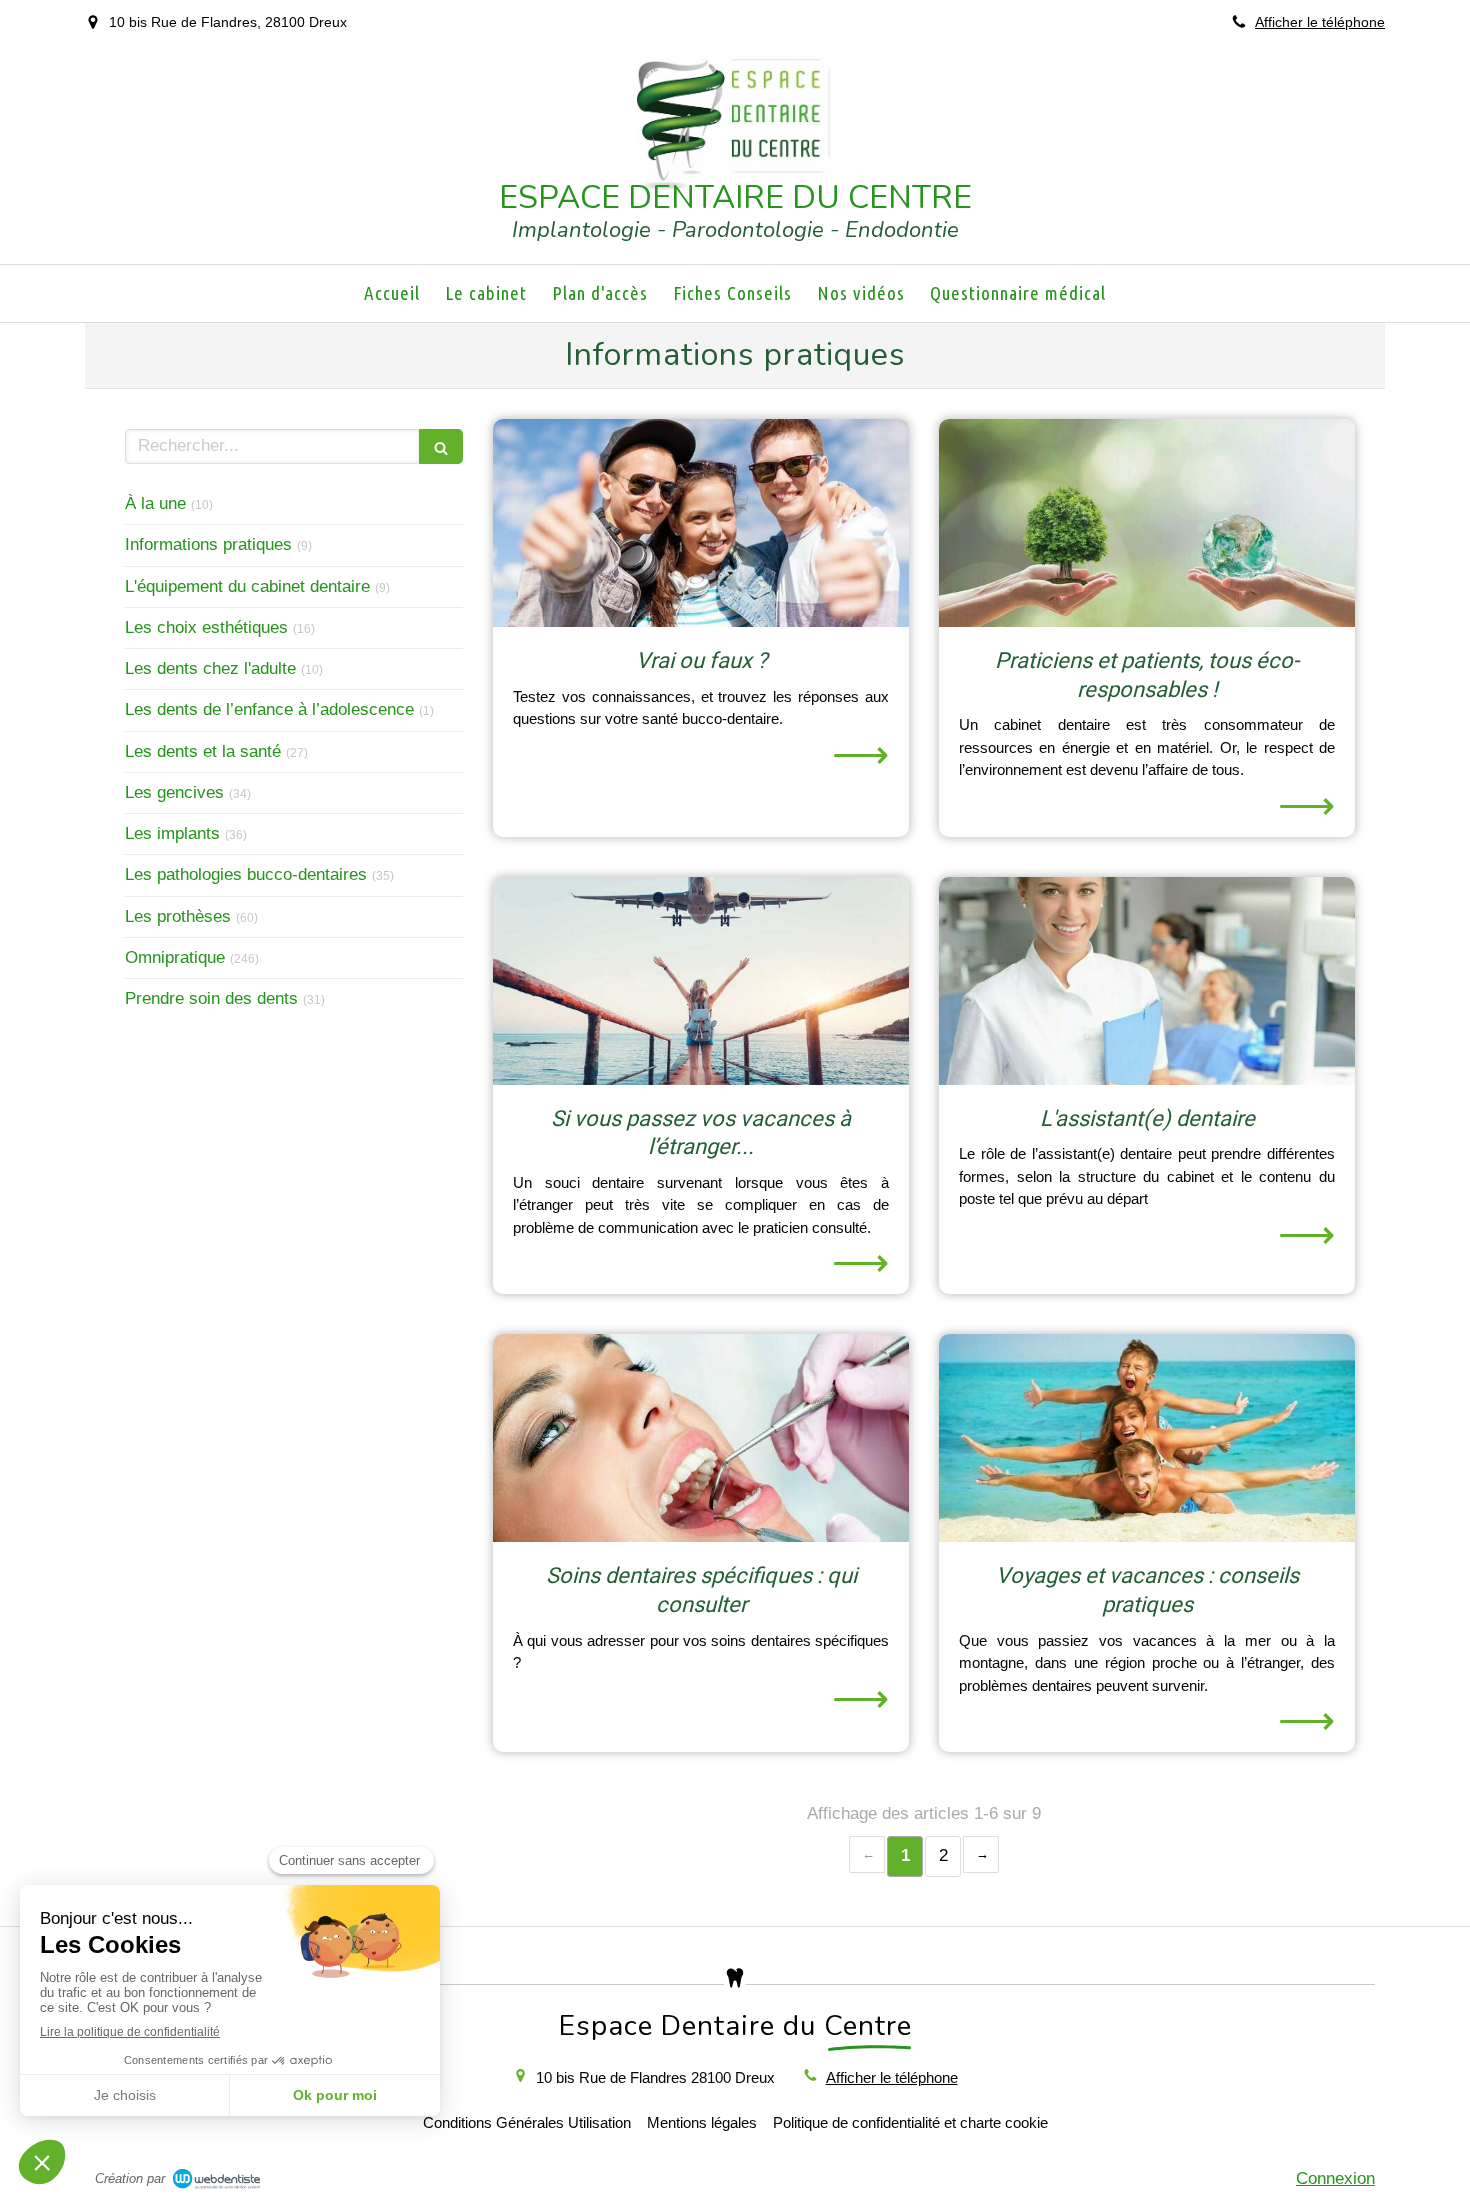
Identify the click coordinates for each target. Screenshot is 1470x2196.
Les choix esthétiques (206, 627)
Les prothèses (178, 916)
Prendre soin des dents (211, 998)
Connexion (1335, 2178)
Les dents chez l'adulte (210, 668)
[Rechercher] (441, 446)
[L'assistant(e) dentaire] (1147, 981)
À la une (155, 503)
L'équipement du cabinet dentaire (247, 586)
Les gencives (174, 792)
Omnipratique (175, 957)
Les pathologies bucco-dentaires (246, 874)
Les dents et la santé (203, 751)
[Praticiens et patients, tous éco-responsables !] (1147, 523)
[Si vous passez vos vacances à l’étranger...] (701, 981)
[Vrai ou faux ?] (701, 523)
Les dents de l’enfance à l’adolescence (269, 709)
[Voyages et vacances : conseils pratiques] (1147, 1438)
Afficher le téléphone (1320, 22)
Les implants (172, 833)
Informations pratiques (208, 544)
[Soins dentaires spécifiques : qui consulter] (701, 1438)
